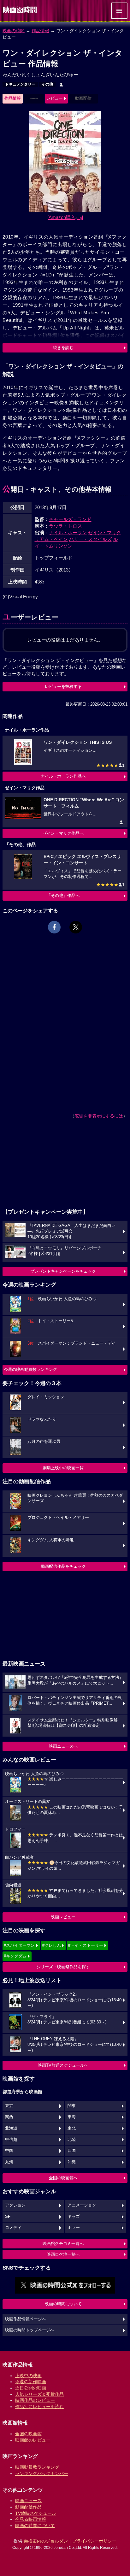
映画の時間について (63, 2304)
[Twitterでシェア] (76, 927)
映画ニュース (28, 2501)
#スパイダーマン (19, 1945)
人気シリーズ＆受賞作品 (39, 2394)
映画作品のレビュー (35, 2400)
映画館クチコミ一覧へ (63, 2244)
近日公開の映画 (31, 2388)
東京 (9, 2106)
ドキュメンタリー (20, 84)
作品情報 (40, 31)
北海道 (11, 2128)
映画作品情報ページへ (26, 2319)
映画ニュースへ (63, 1746)
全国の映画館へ (63, 2178)
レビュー (55, 98)
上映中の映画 (28, 2376)
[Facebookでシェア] (54, 927)
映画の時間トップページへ (30, 2330)
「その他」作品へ (63, 895)
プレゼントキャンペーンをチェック (63, 1271)
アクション (15, 2205)
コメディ (13, 2228)
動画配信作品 (28, 2507)
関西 (9, 2117)
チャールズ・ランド (70, 519)
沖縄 (72, 2162)
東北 (72, 2128)
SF (8, 2217)
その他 (47, 84)
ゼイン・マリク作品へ (63, 833)
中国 (9, 2151)
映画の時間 (14, 31)
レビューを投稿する (63, 687)
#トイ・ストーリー (86, 1945)
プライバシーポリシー (94, 2541)
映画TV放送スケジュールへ (63, 2065)
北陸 (72, 2140)
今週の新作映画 (31, 2382)
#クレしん (52, 1945)
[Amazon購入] (65, 217)
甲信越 (11, 2140)
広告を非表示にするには (99, 1116)
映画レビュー (63, 1917)
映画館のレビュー (33, 2440)
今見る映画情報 (31, 2519)
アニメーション (82, 2205)
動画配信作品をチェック (63, 1566)
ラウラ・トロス (65, 526)
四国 (72, 2151)
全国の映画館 (28, 2434)
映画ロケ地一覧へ (63, 2254)
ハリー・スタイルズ (90, 539)
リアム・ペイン (51, 539)
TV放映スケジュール (36, 2513)
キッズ (74, 2217)
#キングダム (15, 1956)
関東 (72, 2106)
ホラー (74, 2228)
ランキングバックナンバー (42, 2473)
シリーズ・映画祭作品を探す (63, 1967)
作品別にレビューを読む (39, 2407)
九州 (9, 2162)
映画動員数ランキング (37, 2467)
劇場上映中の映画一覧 (63, 1468)
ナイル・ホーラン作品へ (63, 776)
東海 (72, 2117)
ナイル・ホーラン (68, 533)
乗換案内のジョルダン (46, 2541)
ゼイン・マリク (105, 533)
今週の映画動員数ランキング (30, 1369)
